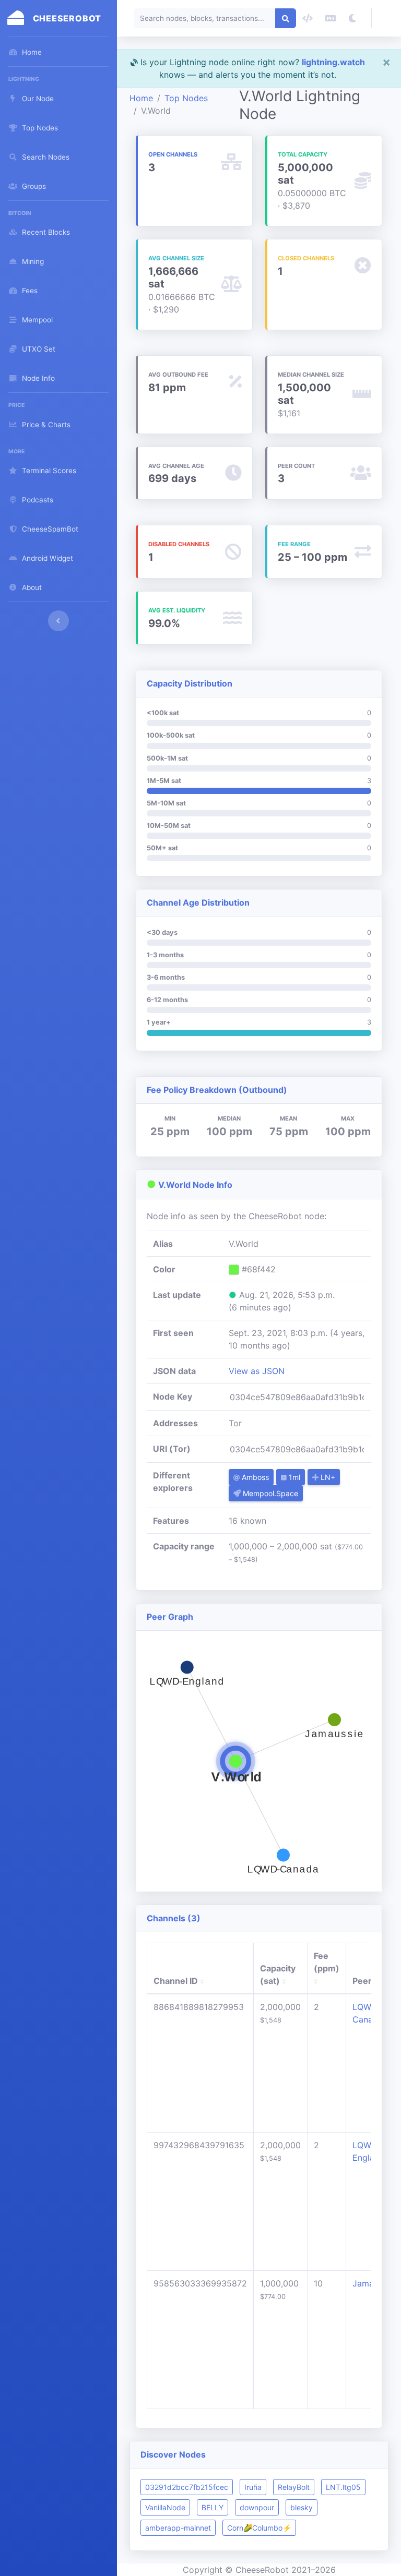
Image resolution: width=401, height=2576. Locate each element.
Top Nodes (186, 98)
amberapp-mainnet (178, 2528)
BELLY (213, 2507)
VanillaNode (165, 2507)
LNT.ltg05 (343, 2487)
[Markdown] (331, 18)
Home (141, 98)
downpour (257, 2507)
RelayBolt (294, 2487)
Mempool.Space (269, 1493)
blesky (302, 2507)
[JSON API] (308, 18)
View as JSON (257, 1371)
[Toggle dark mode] (352, 18)
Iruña (253, 2487)
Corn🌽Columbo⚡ (259, 2528)
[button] (386, 18)
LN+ (327, 1477)
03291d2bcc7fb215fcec (187, 2487)
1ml (293, 1477)
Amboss (254, 1477)
